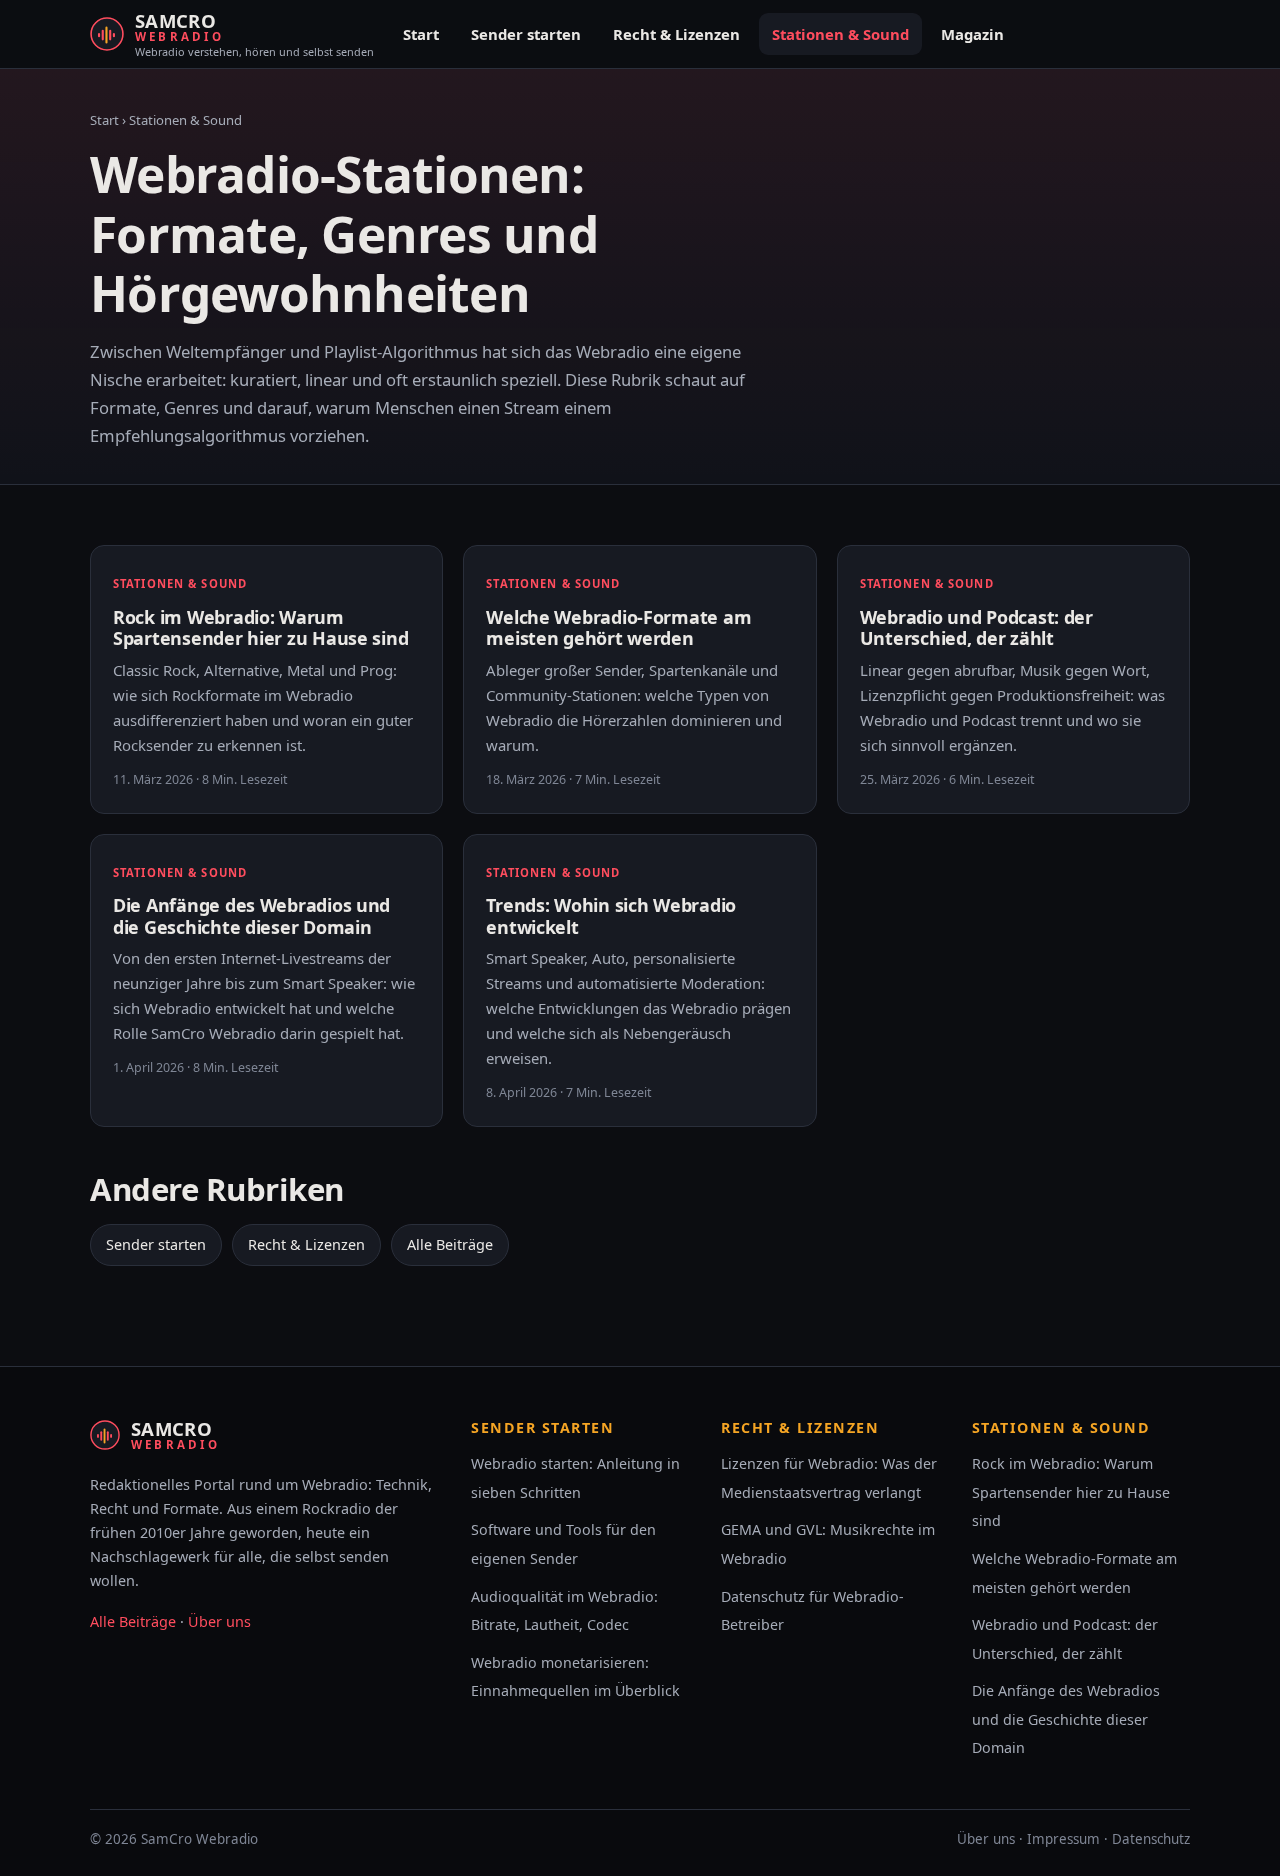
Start (421, 34)
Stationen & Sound (840, 34)
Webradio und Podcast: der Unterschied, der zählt (976, 628)
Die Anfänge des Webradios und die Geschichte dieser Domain (251, 916)
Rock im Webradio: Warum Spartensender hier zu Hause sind (260, 628)
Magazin (972, 34)
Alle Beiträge (450, 1244)
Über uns (219, 1621)
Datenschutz (1151, 1839)
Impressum (1063, 1839)
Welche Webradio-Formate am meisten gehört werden (618, 628)
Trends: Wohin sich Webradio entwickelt (611, 916)
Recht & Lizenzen (676, 34)
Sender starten (526, 34)
